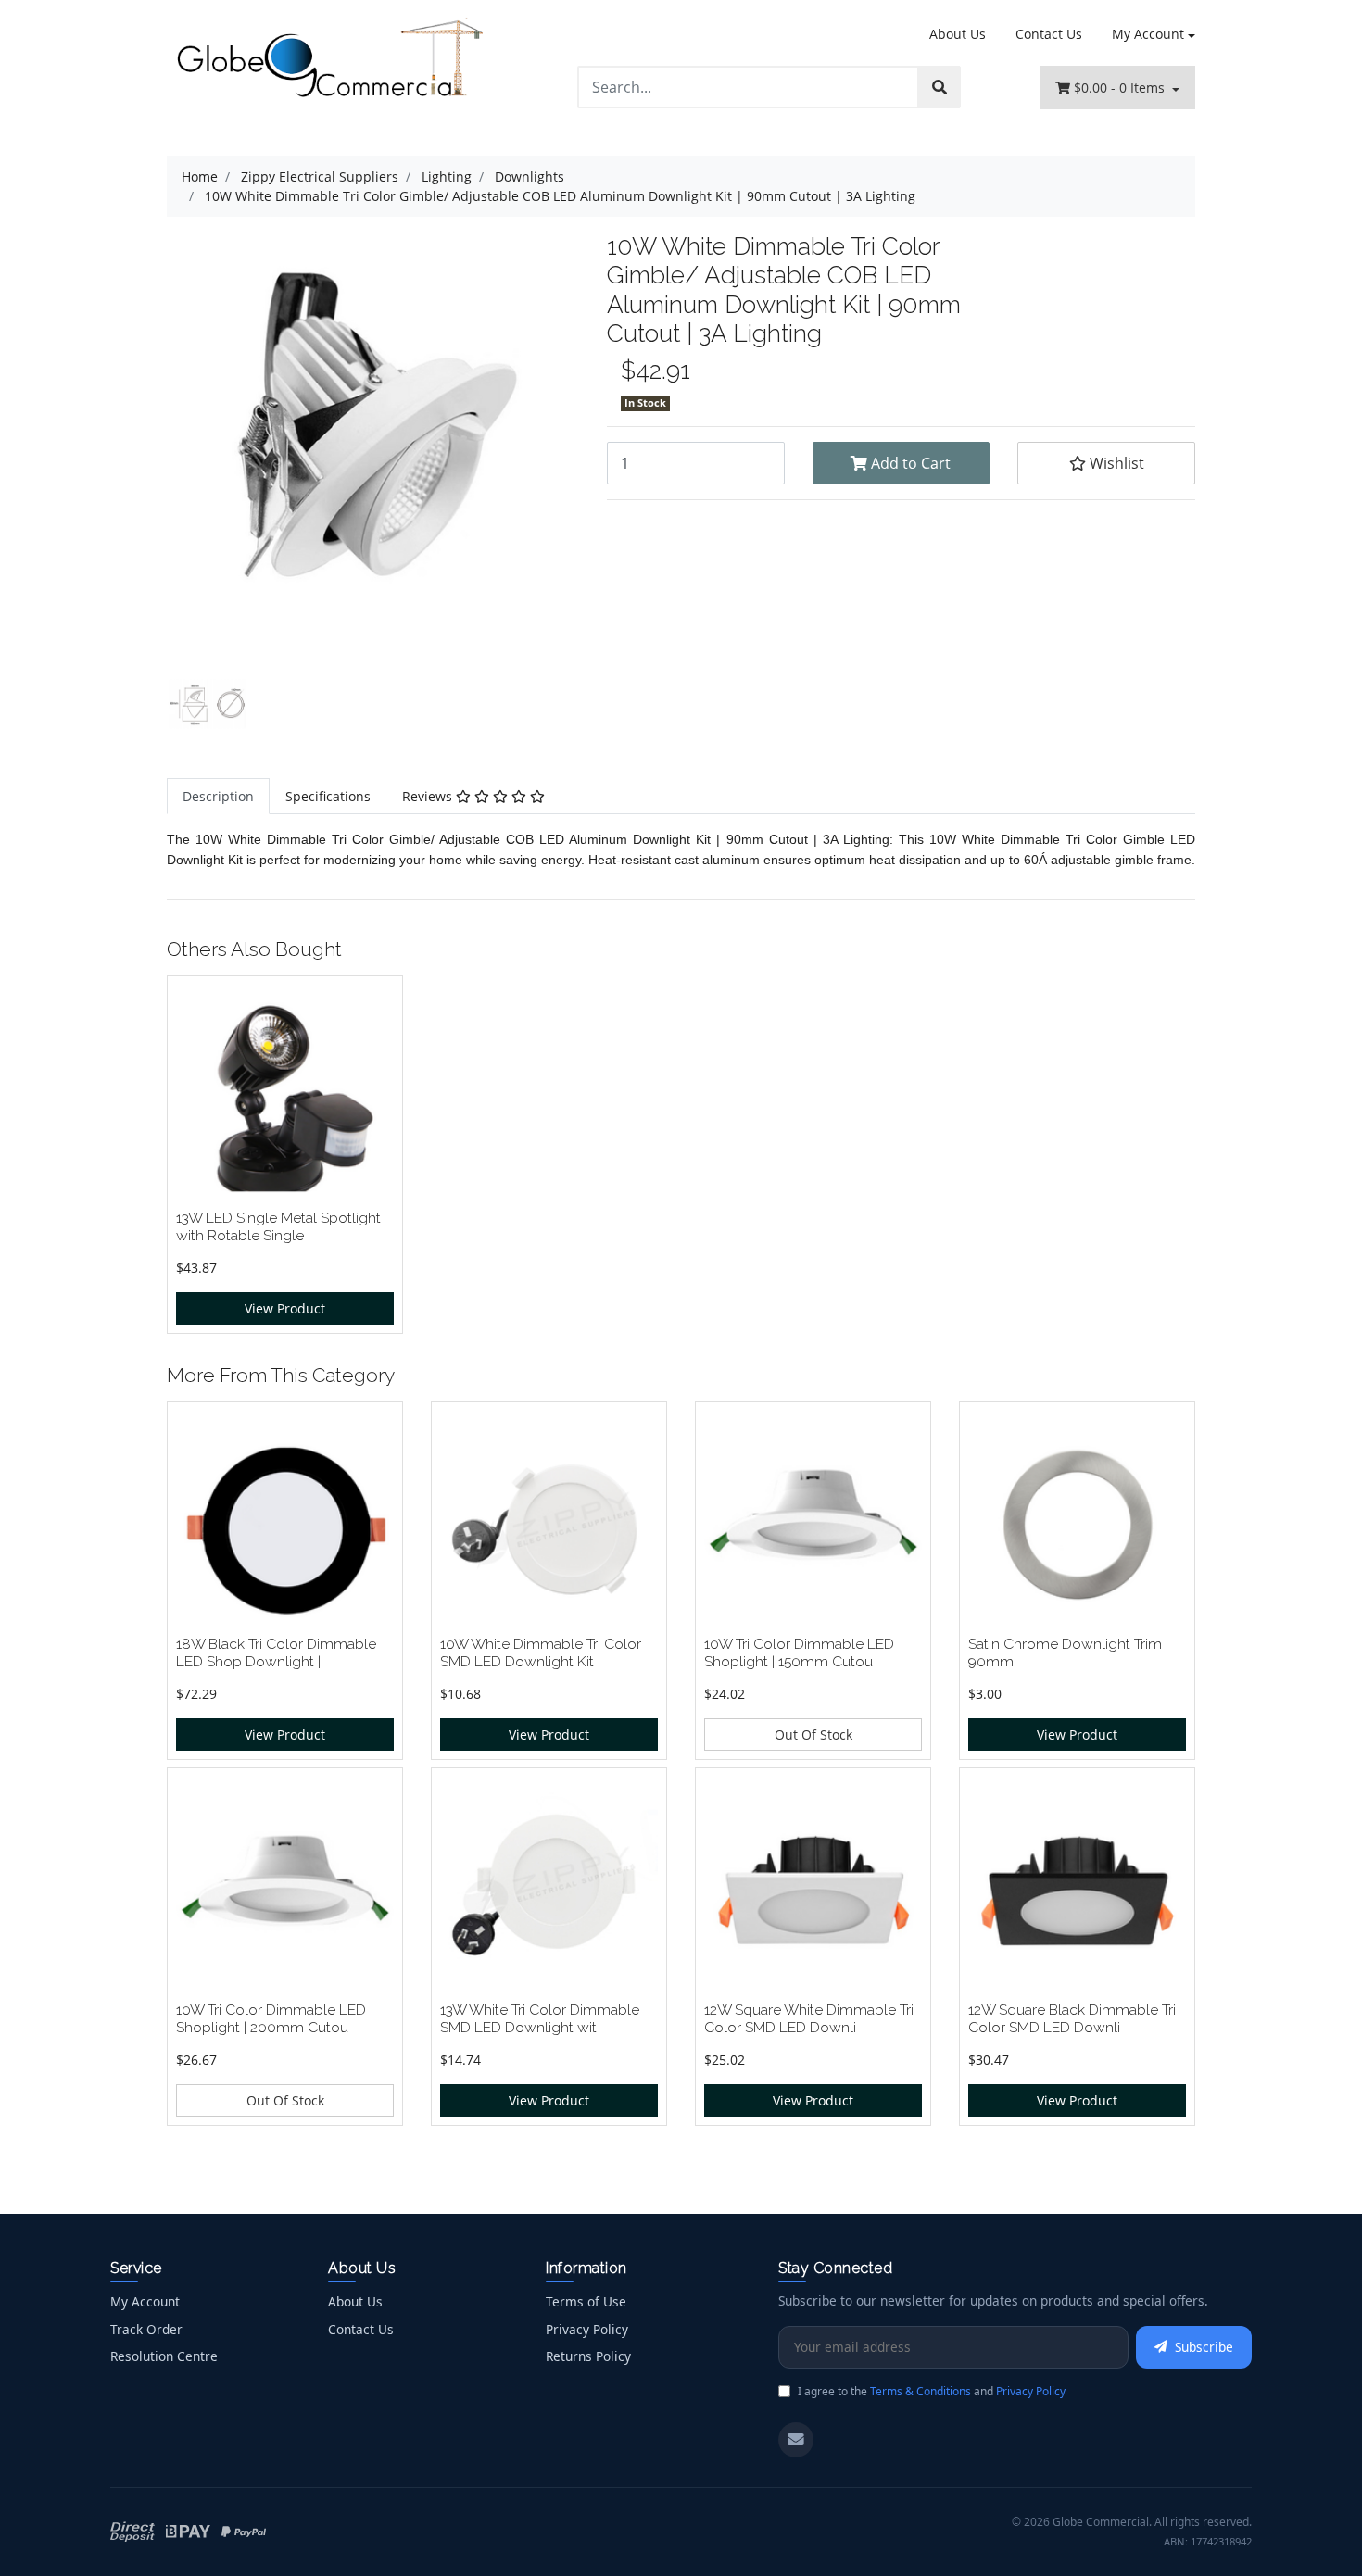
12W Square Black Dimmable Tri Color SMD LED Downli (1072, 2018)
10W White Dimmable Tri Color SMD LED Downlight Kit (541, 1652)
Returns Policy (588, 2356)
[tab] (218, 796)
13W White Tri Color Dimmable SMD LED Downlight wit (540, 2018)
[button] (1106, 463)
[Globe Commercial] (329, 62)
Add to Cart (909, 463)
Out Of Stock (813, 1734)
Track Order (146, 2329)
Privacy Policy (587, 2329)
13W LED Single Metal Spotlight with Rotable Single (278, 1226)
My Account (1148, 34)
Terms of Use (586, 2301)
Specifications (328, 796)
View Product (285, 1308)
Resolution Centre (164, 2356)
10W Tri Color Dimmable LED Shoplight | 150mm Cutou (799, 1652)
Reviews (429, 796)
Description (218, 796)
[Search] (940, 87)
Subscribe (1204, 2347)
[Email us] (796, 2440)
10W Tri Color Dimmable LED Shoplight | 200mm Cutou (271, 2018)
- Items (1121, 88)
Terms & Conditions (921, 2391)
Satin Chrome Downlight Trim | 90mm (1068, 1652)
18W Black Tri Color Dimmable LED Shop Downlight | (276, 1652)
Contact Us (1049, 34)
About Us (958, 34)
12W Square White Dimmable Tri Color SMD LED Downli (809, 2018)
